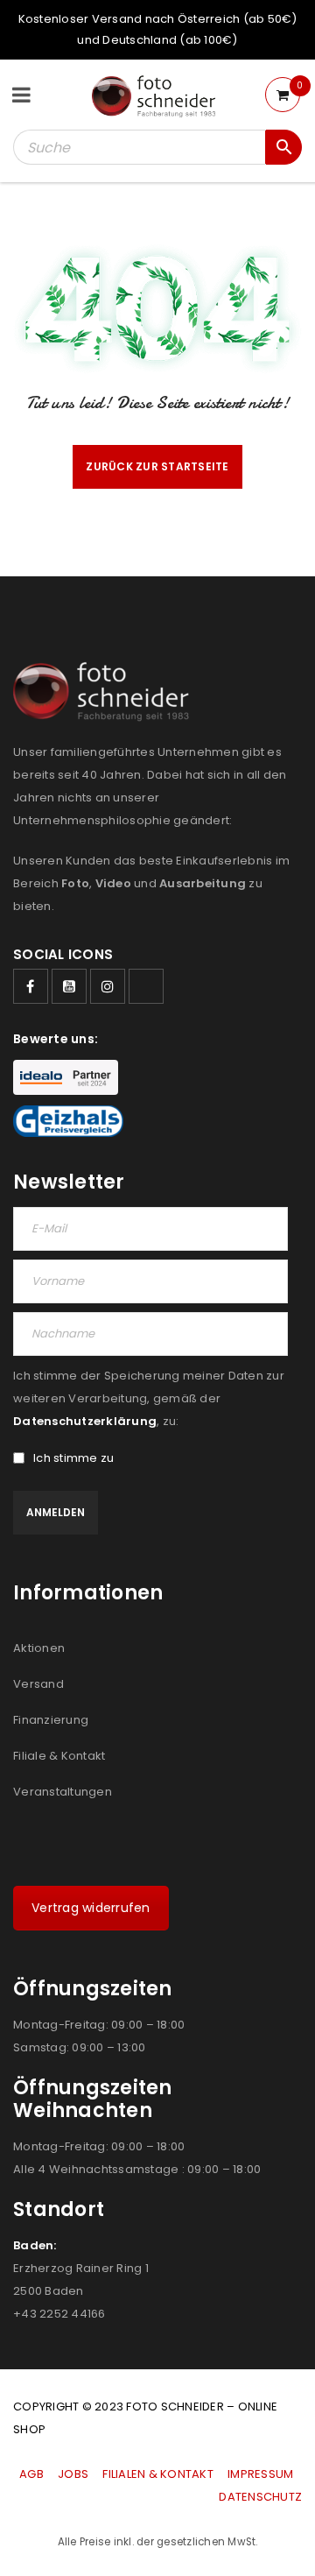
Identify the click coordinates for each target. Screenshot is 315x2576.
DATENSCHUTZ (260, 2497)
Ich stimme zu (73, 1458)
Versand (38, 1684)
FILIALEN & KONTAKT (158, 2474)
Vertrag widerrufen (91, 1908)
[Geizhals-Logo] (68, 1121)
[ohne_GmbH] (106, 692)
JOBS (73, 2474)
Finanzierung (51, 1720)
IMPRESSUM (260, 2474)
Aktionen (39, 1648)
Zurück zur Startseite (157, 466)
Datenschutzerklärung (85, 1421)
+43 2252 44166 (59, 2314)
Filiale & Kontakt (59, 1756)
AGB (33, 2474)
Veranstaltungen (63, 1792)
